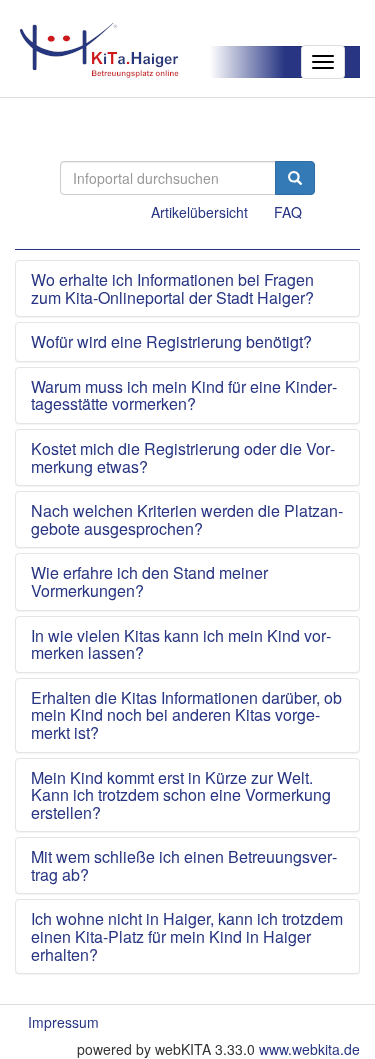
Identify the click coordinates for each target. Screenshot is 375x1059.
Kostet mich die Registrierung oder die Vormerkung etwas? (183, 457)
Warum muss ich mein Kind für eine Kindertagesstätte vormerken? (184, 395)
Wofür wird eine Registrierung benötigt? (171, 342)
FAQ (288, 212)
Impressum (63, 1022)
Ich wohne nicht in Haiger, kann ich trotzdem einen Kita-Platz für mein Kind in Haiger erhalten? (187, 936)
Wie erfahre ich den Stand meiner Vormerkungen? (149, 581)
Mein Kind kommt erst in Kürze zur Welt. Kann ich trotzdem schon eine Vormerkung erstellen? (181, 795)
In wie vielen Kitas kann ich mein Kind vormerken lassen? (181, 644)
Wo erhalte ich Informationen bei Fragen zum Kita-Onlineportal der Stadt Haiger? (172, 288)
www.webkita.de (309, 1049)
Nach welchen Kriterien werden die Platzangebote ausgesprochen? (187, 519)
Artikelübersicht (199, 212)
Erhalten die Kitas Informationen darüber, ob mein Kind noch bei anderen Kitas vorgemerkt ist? (186, 715)
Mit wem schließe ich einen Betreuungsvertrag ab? (184, 865)
